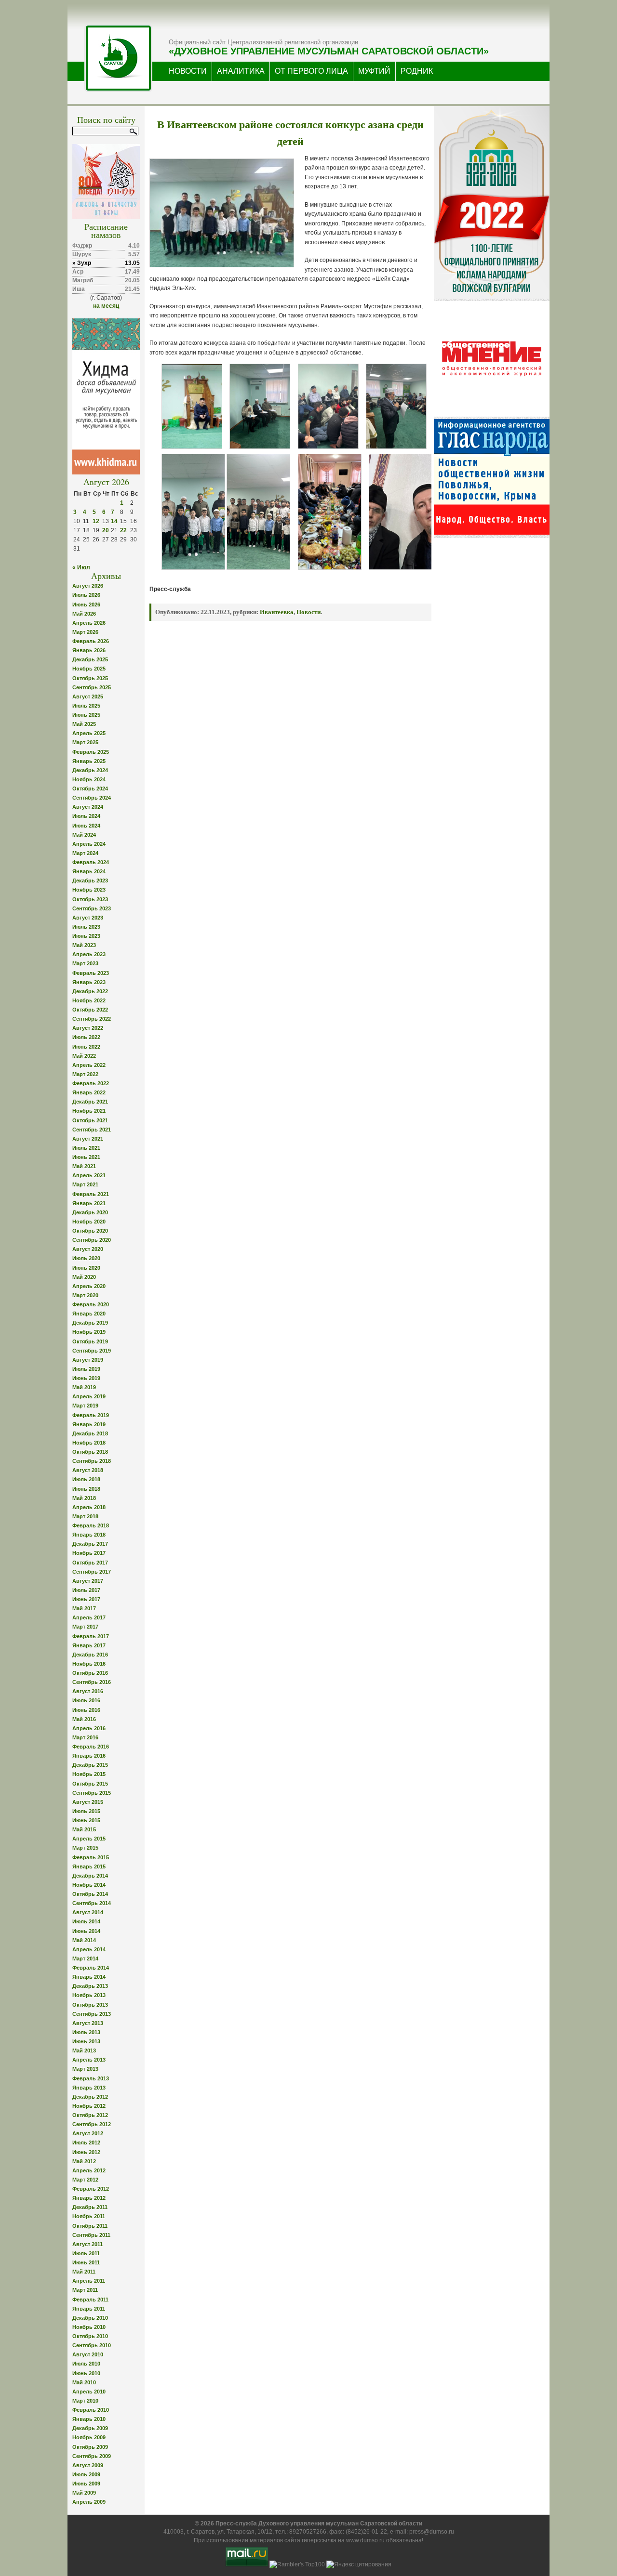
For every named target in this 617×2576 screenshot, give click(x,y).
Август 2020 (88, 1249)
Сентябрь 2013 (92, 2014)
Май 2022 (84, 1056)
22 (123, 530)
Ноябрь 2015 (89, 1774)
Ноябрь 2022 (89, 1000)
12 (96, 521)
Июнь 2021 (86, 1157)
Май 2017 (84, 1608)
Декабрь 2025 (90, 659)
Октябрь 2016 (90, 1673)
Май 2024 (84, 835)
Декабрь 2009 (90, 2428)
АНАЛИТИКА (241, 71)
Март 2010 (85, 2401)
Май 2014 (84, 1940)
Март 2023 (85, 963)
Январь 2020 (89, 1314)
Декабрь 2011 (90, 2207)
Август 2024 (88, 807)
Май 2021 (84, 1166)
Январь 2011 (89, 2309)
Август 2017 (88, 1581)
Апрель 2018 (89, 1507)
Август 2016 (88, 1691)
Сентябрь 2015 (92, 1793)
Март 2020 (85, 1295)
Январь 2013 (89, 2088)
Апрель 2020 (89, 1286)
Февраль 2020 (91, 1304)
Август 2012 (88, 2133)
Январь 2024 (89, 871)
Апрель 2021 (89, 1175)
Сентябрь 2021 (92, 1130)
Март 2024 (85, 853)
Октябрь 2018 (90, 1452)
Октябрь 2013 (90, 2005)
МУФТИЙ (374, 71)
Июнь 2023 (86, 936)
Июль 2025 (86, 706)
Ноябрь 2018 (89, 1443)
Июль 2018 (86, 1479)
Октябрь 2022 (90, 1010)
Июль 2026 (86, 595)
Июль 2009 (86, 2474)
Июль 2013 (86, 2032)
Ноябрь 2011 (89, 2216)
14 (114, 521)
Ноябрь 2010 (89, 2327)
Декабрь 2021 (90, 1102)
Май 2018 (84, 1498)
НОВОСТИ (188, 71)
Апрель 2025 (89, 733)
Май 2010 (84, 2382)
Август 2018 (88, 1470)
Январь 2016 (89, 1756)
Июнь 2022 (86, 1047)
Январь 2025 (89, 761)
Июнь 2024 (86, 826)
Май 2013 (84, 2050)
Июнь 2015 (86, 1820)
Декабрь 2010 (90, 2318)
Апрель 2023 (89, 954)
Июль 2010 (86, 2364)
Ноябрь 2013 (89, 1995)
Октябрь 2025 (90, 678)
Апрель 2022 (89, 1065)
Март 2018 (85, 1516)
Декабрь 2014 (90, 1876)
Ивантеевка (277, 612)
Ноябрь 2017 (89, 1553)
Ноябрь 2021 (89, 1111)
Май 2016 (84, 1719)
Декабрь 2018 (90, 1433)
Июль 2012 (86, 2142)
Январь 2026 (89, 650)
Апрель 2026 (89, 623)
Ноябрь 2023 (89, 890)
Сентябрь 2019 (92, 1351)
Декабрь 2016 (90, 1655)
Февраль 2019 (91, 1415)
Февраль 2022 (91, 1083)
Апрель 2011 (89, 2281)
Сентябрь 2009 (92, 2456)
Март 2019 (85, 1406)
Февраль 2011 (90, 2300)
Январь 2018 (89, 1535)
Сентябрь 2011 (91, 2235)
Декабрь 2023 (90, 881)
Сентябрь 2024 (92, 798)
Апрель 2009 (89, 2502)
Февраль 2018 (91, 1525)
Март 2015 (85, 1848)
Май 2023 (84, 945)
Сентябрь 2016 (92, 1682)
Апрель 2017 (89, 1617)
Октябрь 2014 (90, 1894)
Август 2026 (88, 586)
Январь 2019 (89, 1424)
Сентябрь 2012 (92, 2124)
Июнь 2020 (86, 1268)
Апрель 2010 (89, 2392)
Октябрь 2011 (90, 2226)
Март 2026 (85, 632)
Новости (308, 612)
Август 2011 (87, 2244)
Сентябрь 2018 (92, 1461)
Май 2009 (84, 2493)
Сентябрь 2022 (92, 1019)
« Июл (81, 567)
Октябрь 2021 (90, 1120)
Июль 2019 (86, 1369)
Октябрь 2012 (90, 2115)
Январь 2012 (89, 2198)
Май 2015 (84, 1829)
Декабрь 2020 (90, 1212)
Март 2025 (85, 742)
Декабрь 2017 (90, 1544)
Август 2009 (88, 2465)
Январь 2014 (89, 1977)
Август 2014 (88, 1912)
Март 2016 (85, 1737)
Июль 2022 (86, 1037)
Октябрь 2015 (90, 1784)
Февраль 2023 (91, 973)
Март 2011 (85, 2290)
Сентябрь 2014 (92, 1903)
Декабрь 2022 (90, 991)
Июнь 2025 (86, 715)
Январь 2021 (89, 1203)
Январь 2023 (89, 982)
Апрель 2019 (89, 1396)
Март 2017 (85, 1627)
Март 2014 (85, 1958)
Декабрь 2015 (90, 1765)
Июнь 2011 (86, 2262)
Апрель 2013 (89, 2060)
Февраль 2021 (91, 1194)
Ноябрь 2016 (89, 1664)
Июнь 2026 (86, 605)
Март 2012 (85, 2180)
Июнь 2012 (86, 2152)
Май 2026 (84, 614)
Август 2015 (88, 1802)
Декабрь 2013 (90, 1986)
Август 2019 (88, 1360)
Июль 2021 (86, 1148)
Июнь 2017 (86, 1599)
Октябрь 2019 (90, 1341)
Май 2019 (84, 1387)
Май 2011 (84, 2272)
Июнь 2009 (86, 2484)
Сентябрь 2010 (92, 2345)
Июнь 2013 (86, 2041)
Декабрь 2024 (90, 770)
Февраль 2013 (91, 2078)
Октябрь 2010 (90, 2336)
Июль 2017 (86, 1590)
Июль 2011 (86, 2253)
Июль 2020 (86, 1258)
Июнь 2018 (86, 1489)
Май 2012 (84, 2161)
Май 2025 (84, 724)
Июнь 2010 (86, 2373)
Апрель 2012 (89, 2170)
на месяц (106, 306)
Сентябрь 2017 (92, 1572)
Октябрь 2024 (90, 789)
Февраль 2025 (91, 752)
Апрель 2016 (89, 1728)
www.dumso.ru (365, 2540)
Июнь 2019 (86, 1378)
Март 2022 (85, 1074)
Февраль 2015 (91, 1857)
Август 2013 (88, 2023)
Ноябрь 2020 (89, 1222)
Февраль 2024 (91, 862)
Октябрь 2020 (90, 1231)
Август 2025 (88, 697)
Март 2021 (85, 1184)
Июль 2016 (86, 1700)
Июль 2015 (86, 1811)
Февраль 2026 (91, 641)
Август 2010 (88, 2354)
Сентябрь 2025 (92, 687)
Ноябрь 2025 (89, 669)
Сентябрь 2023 (92, 908)
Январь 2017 (89, 1645)
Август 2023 (88, 918)
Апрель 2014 (89, 1949)
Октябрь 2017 (90, 1563)
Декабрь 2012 (90, 2097)
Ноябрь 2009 (89, 2437)
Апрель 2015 (89, 1839)
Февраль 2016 (91, 1747)
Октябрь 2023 (90, 899)
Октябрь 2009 (90, 2447)
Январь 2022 (89, 1092)
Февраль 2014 (91, 1968)
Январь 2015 (89, 1866)
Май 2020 (84, 1277)
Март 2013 (85, 2069)
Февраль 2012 (91, 2189)
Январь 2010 (89, 2419)
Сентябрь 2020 (92, 1240)
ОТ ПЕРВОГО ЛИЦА (311, 71)
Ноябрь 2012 (89, 2106)
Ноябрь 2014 (89, 1885)
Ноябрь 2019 (89, 1332)
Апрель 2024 (89, 844)
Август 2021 (88, 1139)
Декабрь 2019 (90, 1323)
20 (106, 530)
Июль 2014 (86, 1921)
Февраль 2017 (91, 1636)
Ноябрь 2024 (89, 779)
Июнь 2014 (86, 1931)
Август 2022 (88, 1028)
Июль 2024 (86, 816)
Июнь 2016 (86, 1710)
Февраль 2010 (91, 2410)
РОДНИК (417, 71)
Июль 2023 (86, 927)
